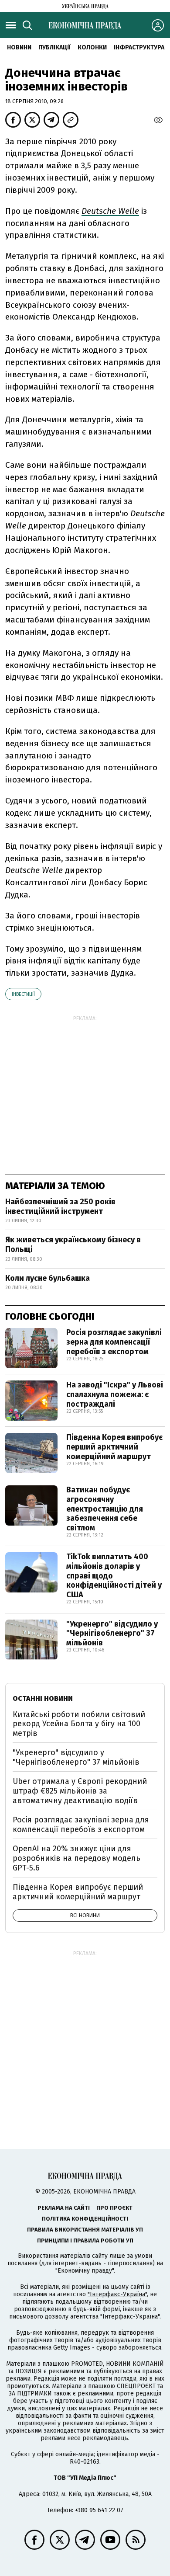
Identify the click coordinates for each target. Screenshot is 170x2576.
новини (19, 47)
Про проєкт (114, 2208)
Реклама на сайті (64, 2208)
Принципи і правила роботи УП (85, 2241)
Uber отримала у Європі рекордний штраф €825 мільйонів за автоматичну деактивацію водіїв (80, 1791)
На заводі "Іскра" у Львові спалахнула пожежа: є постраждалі (115, 1394)
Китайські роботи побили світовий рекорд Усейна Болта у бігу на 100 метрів (79, 1724)
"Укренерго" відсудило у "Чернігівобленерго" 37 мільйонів (112, 1633)
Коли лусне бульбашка (48, 1278)
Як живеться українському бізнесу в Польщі (73, 1245)
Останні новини (43, 1698)
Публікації (54, 47)
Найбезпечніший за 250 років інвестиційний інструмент (60, 1206)
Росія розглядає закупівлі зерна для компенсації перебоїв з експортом (114, 1342)
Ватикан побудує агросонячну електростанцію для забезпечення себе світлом (105, 1509)
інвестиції (23, 994)
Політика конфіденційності (85, 2219)
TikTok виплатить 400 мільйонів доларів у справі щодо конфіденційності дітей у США (114, 1575)
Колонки (92, 47)
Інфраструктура (139, 47)
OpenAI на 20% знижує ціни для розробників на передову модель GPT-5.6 (76, 1858)
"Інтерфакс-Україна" (117, 2294)
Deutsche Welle (110, 211)
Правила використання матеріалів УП (85, 2230)
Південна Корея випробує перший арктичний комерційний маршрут (114, 1447)
